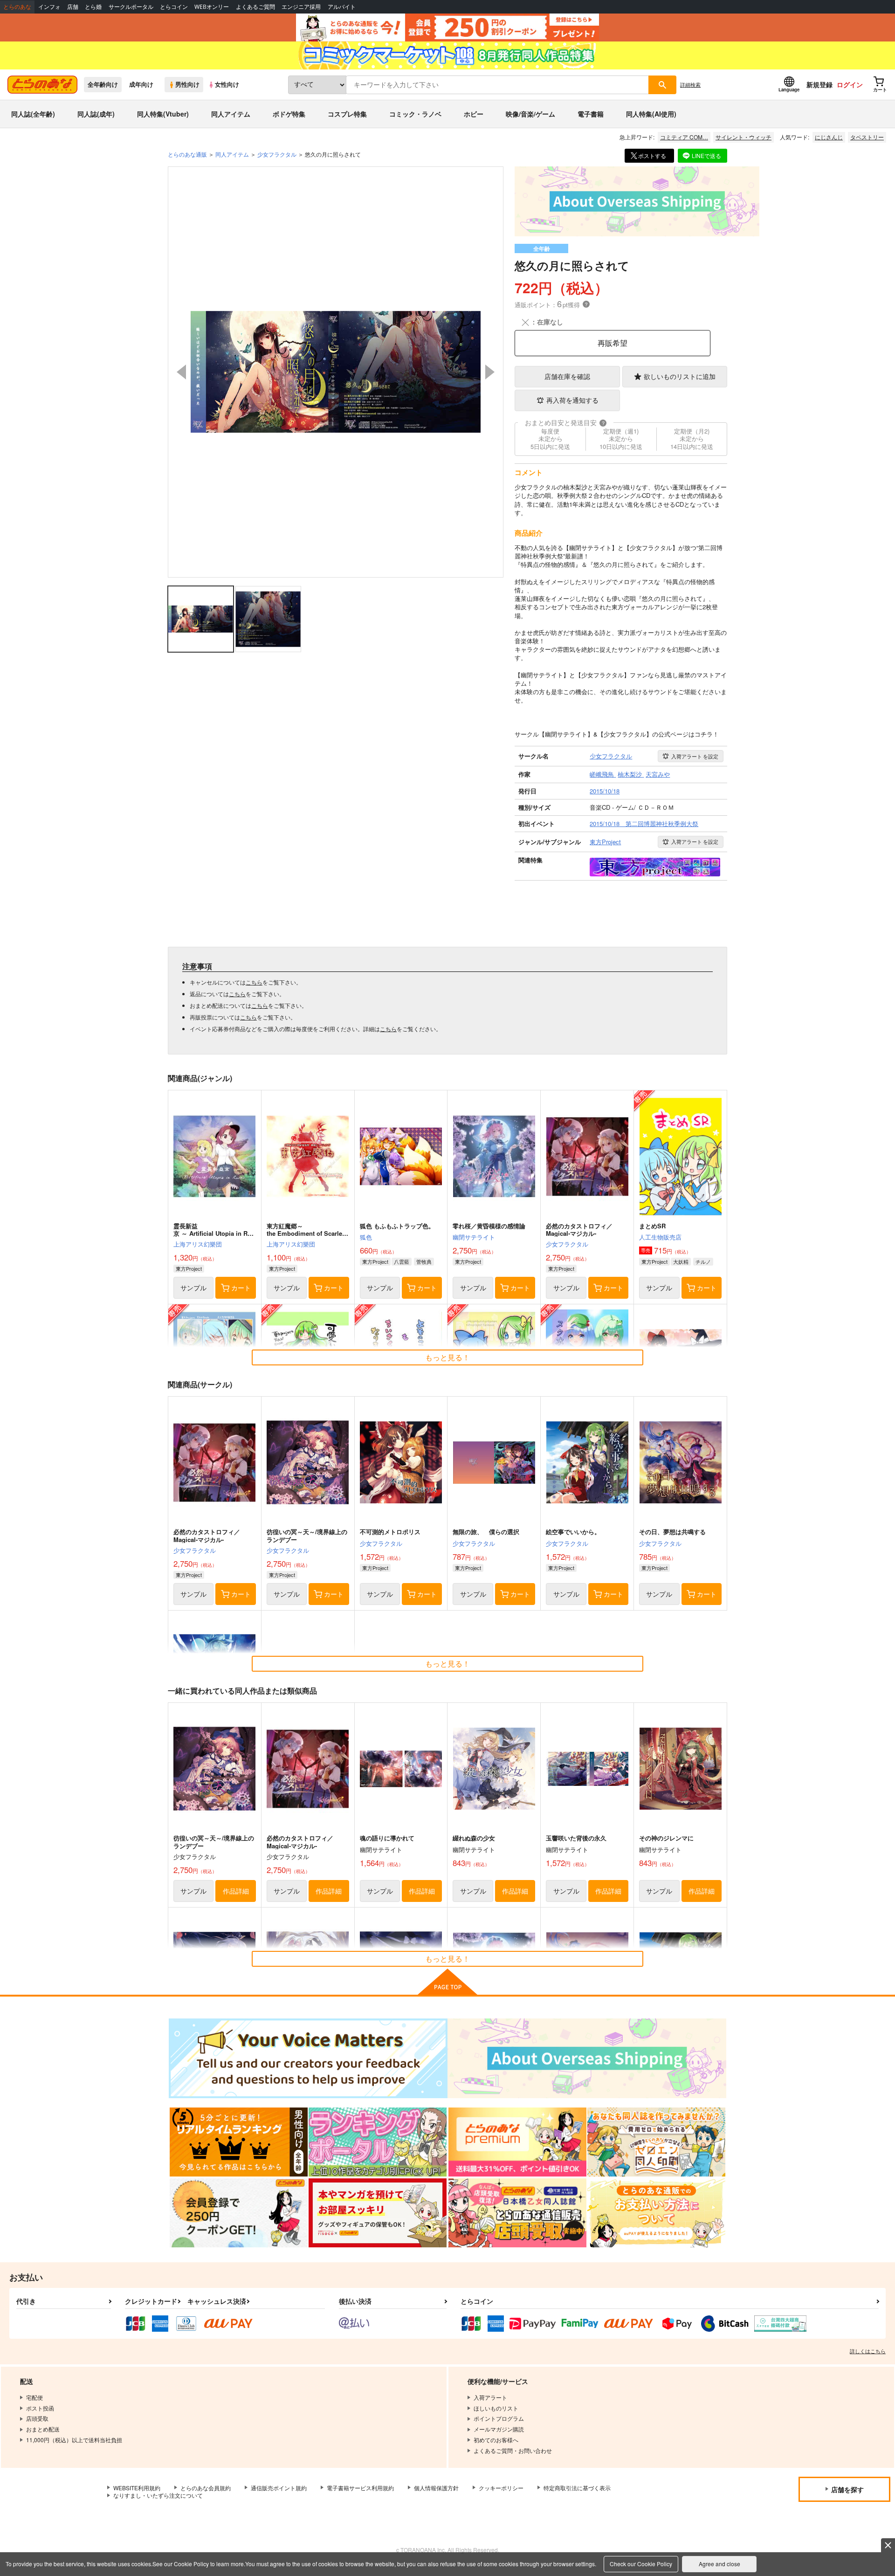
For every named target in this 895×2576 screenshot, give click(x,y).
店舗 (73, 7)
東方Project (189, 1268)
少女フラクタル (567, 1244)
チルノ (703, 1261)
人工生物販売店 (660, 1237)
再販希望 (613, 343)
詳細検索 (690, 84)
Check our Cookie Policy (641, 2564)
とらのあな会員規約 (206, 2488)
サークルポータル (131, 7)
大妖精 (681, 1261)
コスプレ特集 (347, 114)
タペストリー (867, 137)
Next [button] (490, 372)
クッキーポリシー (501, 2488)
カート (241, 1288)
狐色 (366, 1237)
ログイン (850, 84)
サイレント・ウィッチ (744, 137)
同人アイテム (231, 114)
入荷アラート (695, 756)
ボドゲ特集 (289, 114)
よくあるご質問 (255, 7)
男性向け (187, 84)
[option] (336, 372)
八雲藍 (402, 1261)
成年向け (141, 84)
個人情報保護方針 (436, 2488)
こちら (254, 982)
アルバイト (342, 7)
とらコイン (174, 7)
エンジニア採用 (301, 7)
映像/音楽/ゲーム (530, 114)
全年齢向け (103, 84)
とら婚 (93, 7)
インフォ (49, 7)
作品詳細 (236, 1891)
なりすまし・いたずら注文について (158, 2495)
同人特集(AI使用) (651, 114)
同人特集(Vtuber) (163, 114)
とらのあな (17, 7)
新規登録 (819, 84)
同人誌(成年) (96, 114)
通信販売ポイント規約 (279, 2488)
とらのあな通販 (187, 154)
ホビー (474, 114)
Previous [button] (181, 372)
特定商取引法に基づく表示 (577, 2488)
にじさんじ (829, 137)
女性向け (227, 84)
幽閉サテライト (474, 1237)
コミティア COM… (684, 137)
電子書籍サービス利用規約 (360, 2488)
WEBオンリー (212, 7)
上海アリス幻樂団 (198, 1244)
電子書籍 (591, 114)
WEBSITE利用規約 (137, 2488)
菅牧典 (424, 1261)
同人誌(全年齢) (33, 114)
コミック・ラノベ (415, 114)
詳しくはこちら (868, 2351)
